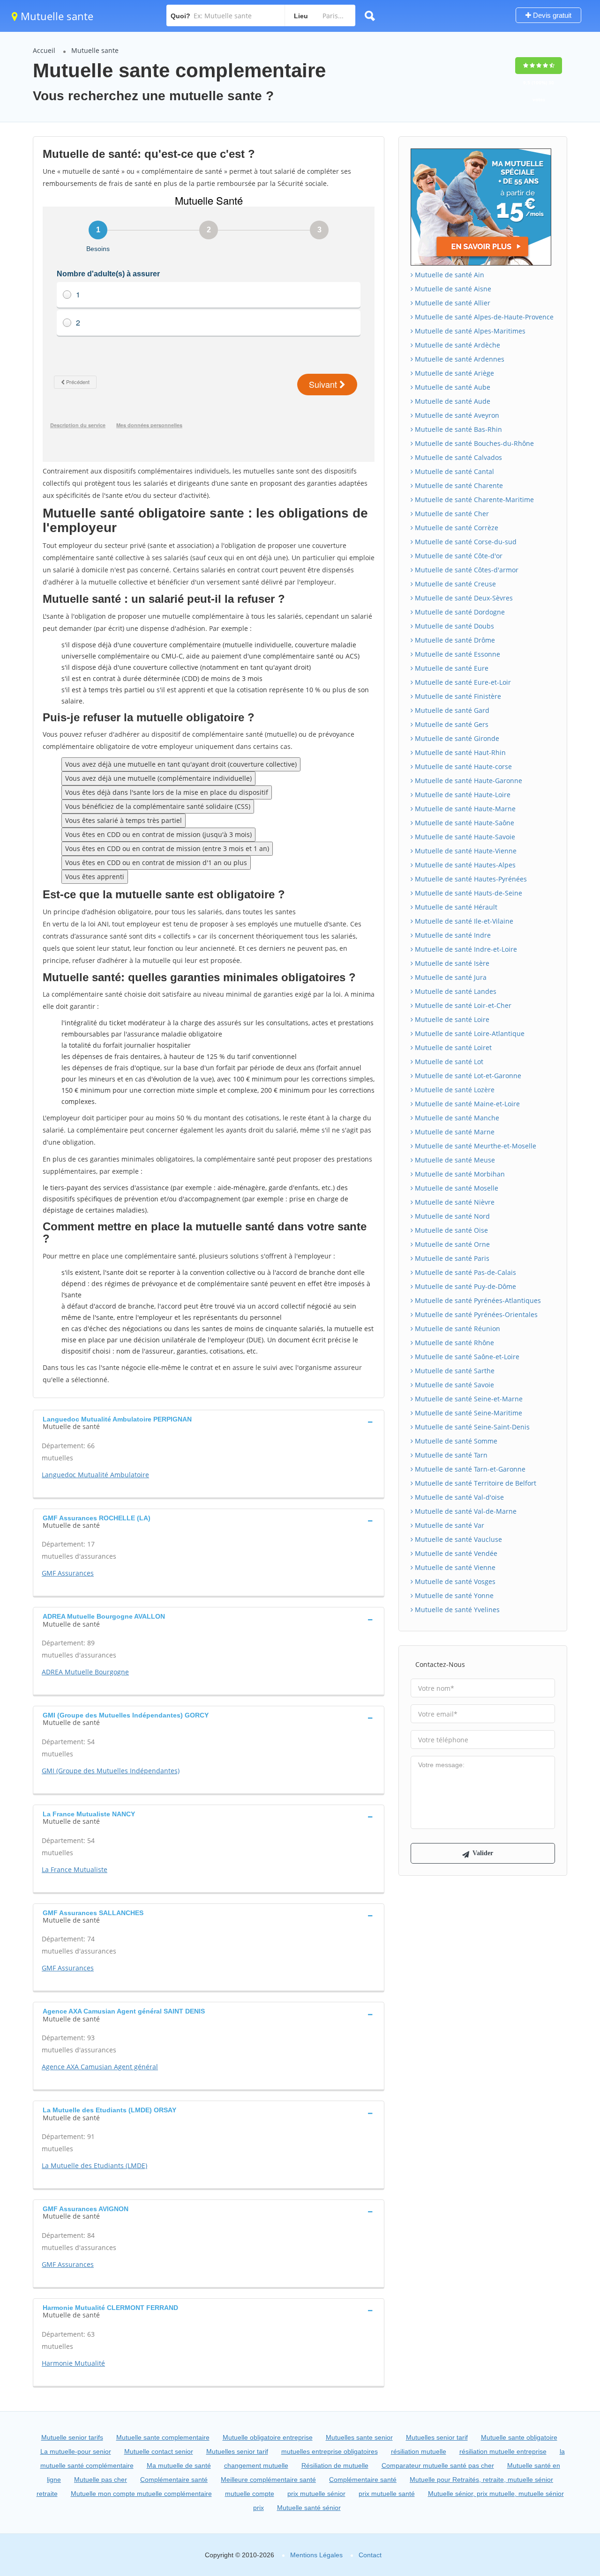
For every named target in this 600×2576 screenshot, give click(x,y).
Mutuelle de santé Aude (452, 401)
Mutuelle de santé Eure (451, 668)
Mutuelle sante (56, 16)
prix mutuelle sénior (316, 2494)
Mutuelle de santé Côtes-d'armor (466, 570)
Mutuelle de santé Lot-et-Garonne (467, 1076)
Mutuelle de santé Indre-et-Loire (465, 949)
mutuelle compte (250, 2494)
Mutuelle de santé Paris (451, 1258)
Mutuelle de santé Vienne (454, 1567)
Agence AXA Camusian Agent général (100, 2067)
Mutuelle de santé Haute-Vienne (465, 851)
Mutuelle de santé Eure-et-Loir (462, 682)
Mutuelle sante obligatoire (519, 2437)
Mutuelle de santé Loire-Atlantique (469, 1033)
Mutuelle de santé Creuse (454, 584)
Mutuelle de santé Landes (455, 991)
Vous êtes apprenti (95, 877)
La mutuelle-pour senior (76, 2451)
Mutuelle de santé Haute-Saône (464, 823)
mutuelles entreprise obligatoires (330, 2451)
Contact (370, 2555)
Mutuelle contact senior (159, 2451)
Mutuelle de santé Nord (451, 1216)
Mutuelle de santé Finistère (457, 696)
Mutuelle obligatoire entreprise (268, 2437)
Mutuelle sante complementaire (163, 2437)
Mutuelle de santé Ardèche (457, 345)
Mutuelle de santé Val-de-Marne (465, 1511)
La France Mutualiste (75, 1869)
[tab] (209, 1422)
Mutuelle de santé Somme (455, 1441)
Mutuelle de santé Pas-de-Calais (465, 1272)
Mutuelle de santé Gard (451, 710)
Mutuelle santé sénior (309, 2508)
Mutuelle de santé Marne (454, 1132)
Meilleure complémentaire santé (268, 2480)
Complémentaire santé (174, 2480)
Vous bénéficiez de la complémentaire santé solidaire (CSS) (158, 806)
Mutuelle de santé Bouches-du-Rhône (473, 443)
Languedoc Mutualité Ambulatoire (95, 1475)
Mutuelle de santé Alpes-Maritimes (469, 331)
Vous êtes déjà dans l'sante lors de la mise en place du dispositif (167, 792)
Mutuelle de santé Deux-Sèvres (463, 598)
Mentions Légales (316, 2555)
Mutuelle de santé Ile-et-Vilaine (463, 921)
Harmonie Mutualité (73, 2363)
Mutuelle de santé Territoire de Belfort (475, 1483)
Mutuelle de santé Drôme (454, 640)
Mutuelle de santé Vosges (454, 1581)
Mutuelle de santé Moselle (456, 1188)
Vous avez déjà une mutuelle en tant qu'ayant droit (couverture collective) (181, 764)
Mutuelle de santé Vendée (455, 1553)
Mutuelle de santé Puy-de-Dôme (465, 1286)
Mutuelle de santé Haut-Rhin (459, 752)
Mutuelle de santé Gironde (456, 738)
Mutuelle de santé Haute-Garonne (468, 781)
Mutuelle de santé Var (449, 1525)
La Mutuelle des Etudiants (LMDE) (94, 2165)
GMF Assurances (68, 1573)
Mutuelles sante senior (359, 2437)
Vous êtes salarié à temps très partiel (124, 820)
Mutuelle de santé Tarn (450, 1455)
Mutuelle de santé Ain (449, 275)
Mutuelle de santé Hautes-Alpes (464, 865)
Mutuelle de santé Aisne (452, 289)
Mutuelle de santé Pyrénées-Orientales (475, 1314)
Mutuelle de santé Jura (450, 977)
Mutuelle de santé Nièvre (454, 1202)
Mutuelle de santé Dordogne (459, 612)
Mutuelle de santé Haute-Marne (464, 809)
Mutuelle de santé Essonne (457, 654)
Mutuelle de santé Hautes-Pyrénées (470, 879)
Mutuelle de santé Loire (451, 1019)
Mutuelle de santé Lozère (454, 1090)
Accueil (44, 50)
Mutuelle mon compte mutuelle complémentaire (141, 2494)
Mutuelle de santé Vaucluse (457, 1539)
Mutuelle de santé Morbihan (459, 1174)
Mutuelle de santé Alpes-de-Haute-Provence (483, 317)
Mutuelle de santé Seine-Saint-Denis (471, 1427)
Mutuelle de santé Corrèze (456, 528)
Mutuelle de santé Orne (451, 1244)
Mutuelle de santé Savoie (454, 1385)
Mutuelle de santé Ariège (454, 373)
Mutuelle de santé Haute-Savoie (464, 837)
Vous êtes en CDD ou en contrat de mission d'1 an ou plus (156, 862)
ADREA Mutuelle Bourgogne (85, 1672)
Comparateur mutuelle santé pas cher (438, 2465)
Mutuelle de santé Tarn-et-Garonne (469, 1469)
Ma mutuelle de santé (179, 2465)
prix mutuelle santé (387, 2494)
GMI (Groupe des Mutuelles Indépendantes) (111, 1771)
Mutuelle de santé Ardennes (459, 359)
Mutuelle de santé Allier (452, 303)
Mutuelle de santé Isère (451, 963)
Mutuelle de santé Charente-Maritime (473, 500)
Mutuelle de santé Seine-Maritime (468, 1413)
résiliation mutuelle (419, 2451)
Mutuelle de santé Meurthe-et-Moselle (475, 1146)
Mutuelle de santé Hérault (455, 907)
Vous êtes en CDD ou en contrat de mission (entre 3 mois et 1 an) (167, 848)
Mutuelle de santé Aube (452, 387)
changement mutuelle (256, 2465)
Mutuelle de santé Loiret (452, 1047)
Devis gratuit (551, 15)
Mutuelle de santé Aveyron (456, 415)
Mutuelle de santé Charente (458, 485)
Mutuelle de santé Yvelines (456, 1610)
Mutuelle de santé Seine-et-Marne (468, 1399)
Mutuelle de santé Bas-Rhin (457, 429)
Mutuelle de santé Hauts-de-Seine (468, 893)
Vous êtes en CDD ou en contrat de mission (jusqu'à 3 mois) (158, 834)
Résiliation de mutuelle (335, 2465)
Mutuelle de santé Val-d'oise (458, 1497)
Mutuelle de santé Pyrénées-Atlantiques (477, 1300)
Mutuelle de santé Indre (452, 935)
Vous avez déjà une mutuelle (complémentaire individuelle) (158, 778)
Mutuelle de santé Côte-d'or (458, 556)
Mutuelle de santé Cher (451, 514)
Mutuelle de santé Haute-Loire (462, 795)
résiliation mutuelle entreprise (503, 2451)
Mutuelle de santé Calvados (457, 457)
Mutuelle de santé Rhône (454, 1343)
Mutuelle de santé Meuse (454, 1160)
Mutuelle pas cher (101, 2480)
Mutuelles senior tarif (437, 2437)
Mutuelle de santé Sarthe (454, 1371)
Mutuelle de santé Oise (450, 1230)
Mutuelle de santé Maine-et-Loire (466, 1104)
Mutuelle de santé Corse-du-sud (465, 542)
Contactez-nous (440, 1664)
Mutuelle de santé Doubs (454, 626)
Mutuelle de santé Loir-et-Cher (462, 1005)
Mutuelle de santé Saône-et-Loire (466, 1357)
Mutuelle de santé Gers (451, 724)
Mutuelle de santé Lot (448, 1062)
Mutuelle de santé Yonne (453, 1595)
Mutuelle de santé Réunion (457, 1329)
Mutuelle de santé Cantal (454, 471)
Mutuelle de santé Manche (456, 1118)
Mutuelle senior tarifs (72, 2437)
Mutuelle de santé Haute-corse (462, 766)
